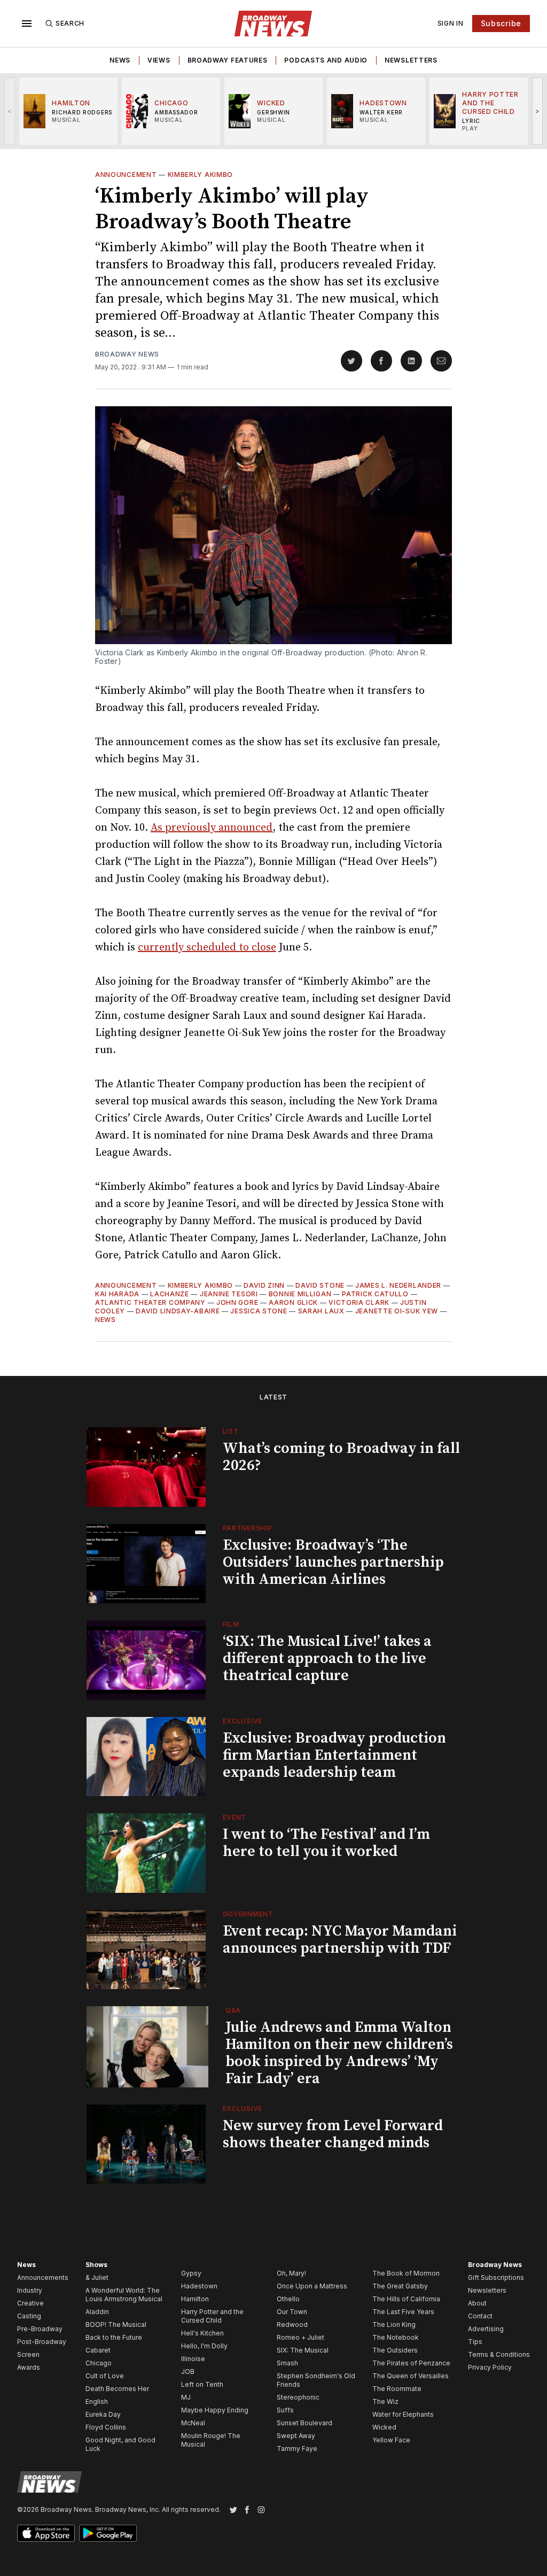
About (477, 2303)
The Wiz (385, 2401)
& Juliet (97, 2277)
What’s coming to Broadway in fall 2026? (341, 1457)
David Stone (320, 1285)
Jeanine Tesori (229, 1294)
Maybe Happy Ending (215, 2410)
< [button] (10, 111)
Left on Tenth (202, 2384)
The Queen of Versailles (411, 2376)
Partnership (248, 1528)
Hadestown (199, 2286)
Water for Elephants (403, 2414)
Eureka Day (103, 2414)
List (231, 1431)
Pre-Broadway (40, 2329)
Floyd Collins (106, 2427)
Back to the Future (114, 2337)
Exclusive (243, 1721)
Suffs (285, 2410)
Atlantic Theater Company (150, 1302)
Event (235, 1817)
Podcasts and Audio (326, 60)
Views (159, 60)
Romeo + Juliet (300, 2337)
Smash (287, 2363)
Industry (30, 2290)
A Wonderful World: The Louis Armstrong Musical (124, 2295)
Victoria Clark (359, 1302)
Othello (288, 2299)
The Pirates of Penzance (411, 2363)
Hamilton (195, 2299)
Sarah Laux (321, 1311)
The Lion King (394, 2324)
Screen (28, 2354)
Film (231, 1624)
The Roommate (397, 2389)
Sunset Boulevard (304, 2423)
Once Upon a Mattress (312, 2286)
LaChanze (170, 1294)
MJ (186, 2397)
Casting (29, 2316)
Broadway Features (228, 60)
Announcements (43, 2277)
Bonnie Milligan (300, 1294)
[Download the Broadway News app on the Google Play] (108, 2533)
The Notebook (396, 2337)
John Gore (237, 1302)
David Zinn (264, 1285)
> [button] (538, 111)
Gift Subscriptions (496, 2277)
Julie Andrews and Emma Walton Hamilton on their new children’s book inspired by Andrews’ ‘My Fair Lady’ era (339, 2053)
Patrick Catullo (375, 1294)
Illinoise (193, 2359)
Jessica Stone (259, 1311)
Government (248, 1914)
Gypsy (191, 2273)
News (120, 60)
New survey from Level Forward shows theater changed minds (333, 2134)
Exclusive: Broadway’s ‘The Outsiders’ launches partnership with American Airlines (333, 1562)
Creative (30, 2303)
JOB (188, 2372)
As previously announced (212, 828)
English (97, 2401)
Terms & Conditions (499, 2354)
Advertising (486, 2329)
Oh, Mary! (291, 2273)
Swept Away (296, 2436)
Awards (29, 2367)
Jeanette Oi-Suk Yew (397, 1311)
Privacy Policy (490, 2367)
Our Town (292, 2312)
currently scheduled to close (207, 947)
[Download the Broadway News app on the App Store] (46, 2533)
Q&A (233, 2010)
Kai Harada (117, 1294)
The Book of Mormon (406, 2273)
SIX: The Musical (303, 2350)
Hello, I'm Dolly (204, 2346)
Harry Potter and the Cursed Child (212, 2316)
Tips (475, 2342)
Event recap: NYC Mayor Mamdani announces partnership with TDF (340, 1940)
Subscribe (501, 23)
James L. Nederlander (398, 1285)
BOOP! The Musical (116, 2324)
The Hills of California (406, 2299)
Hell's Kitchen (202, 2333)
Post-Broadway (42, 2342)
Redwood (292, 2324)
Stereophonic (298, 2397)
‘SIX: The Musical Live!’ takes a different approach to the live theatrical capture (327, 1658)
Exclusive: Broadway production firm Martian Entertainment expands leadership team (334, 1755)
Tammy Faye (297, 2449)
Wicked (384, 2427)
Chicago (99, 2363)
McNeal (193, 2423)
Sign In (451, 23)
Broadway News (127, 354)
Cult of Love (105, 2376)
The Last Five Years (403, 2312)
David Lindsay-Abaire (178, 1311)
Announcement (126, 175)
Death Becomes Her (117, 2389)
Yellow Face (391, 2440)
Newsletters (411, 60)
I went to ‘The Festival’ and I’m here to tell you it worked (326, 1843)
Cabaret (98, 2350)
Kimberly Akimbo (201, 175)
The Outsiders (395, 2350)
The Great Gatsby (400, 2286)
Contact (480, 2316)
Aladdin (97, 2312)
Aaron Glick (293, 1302)
